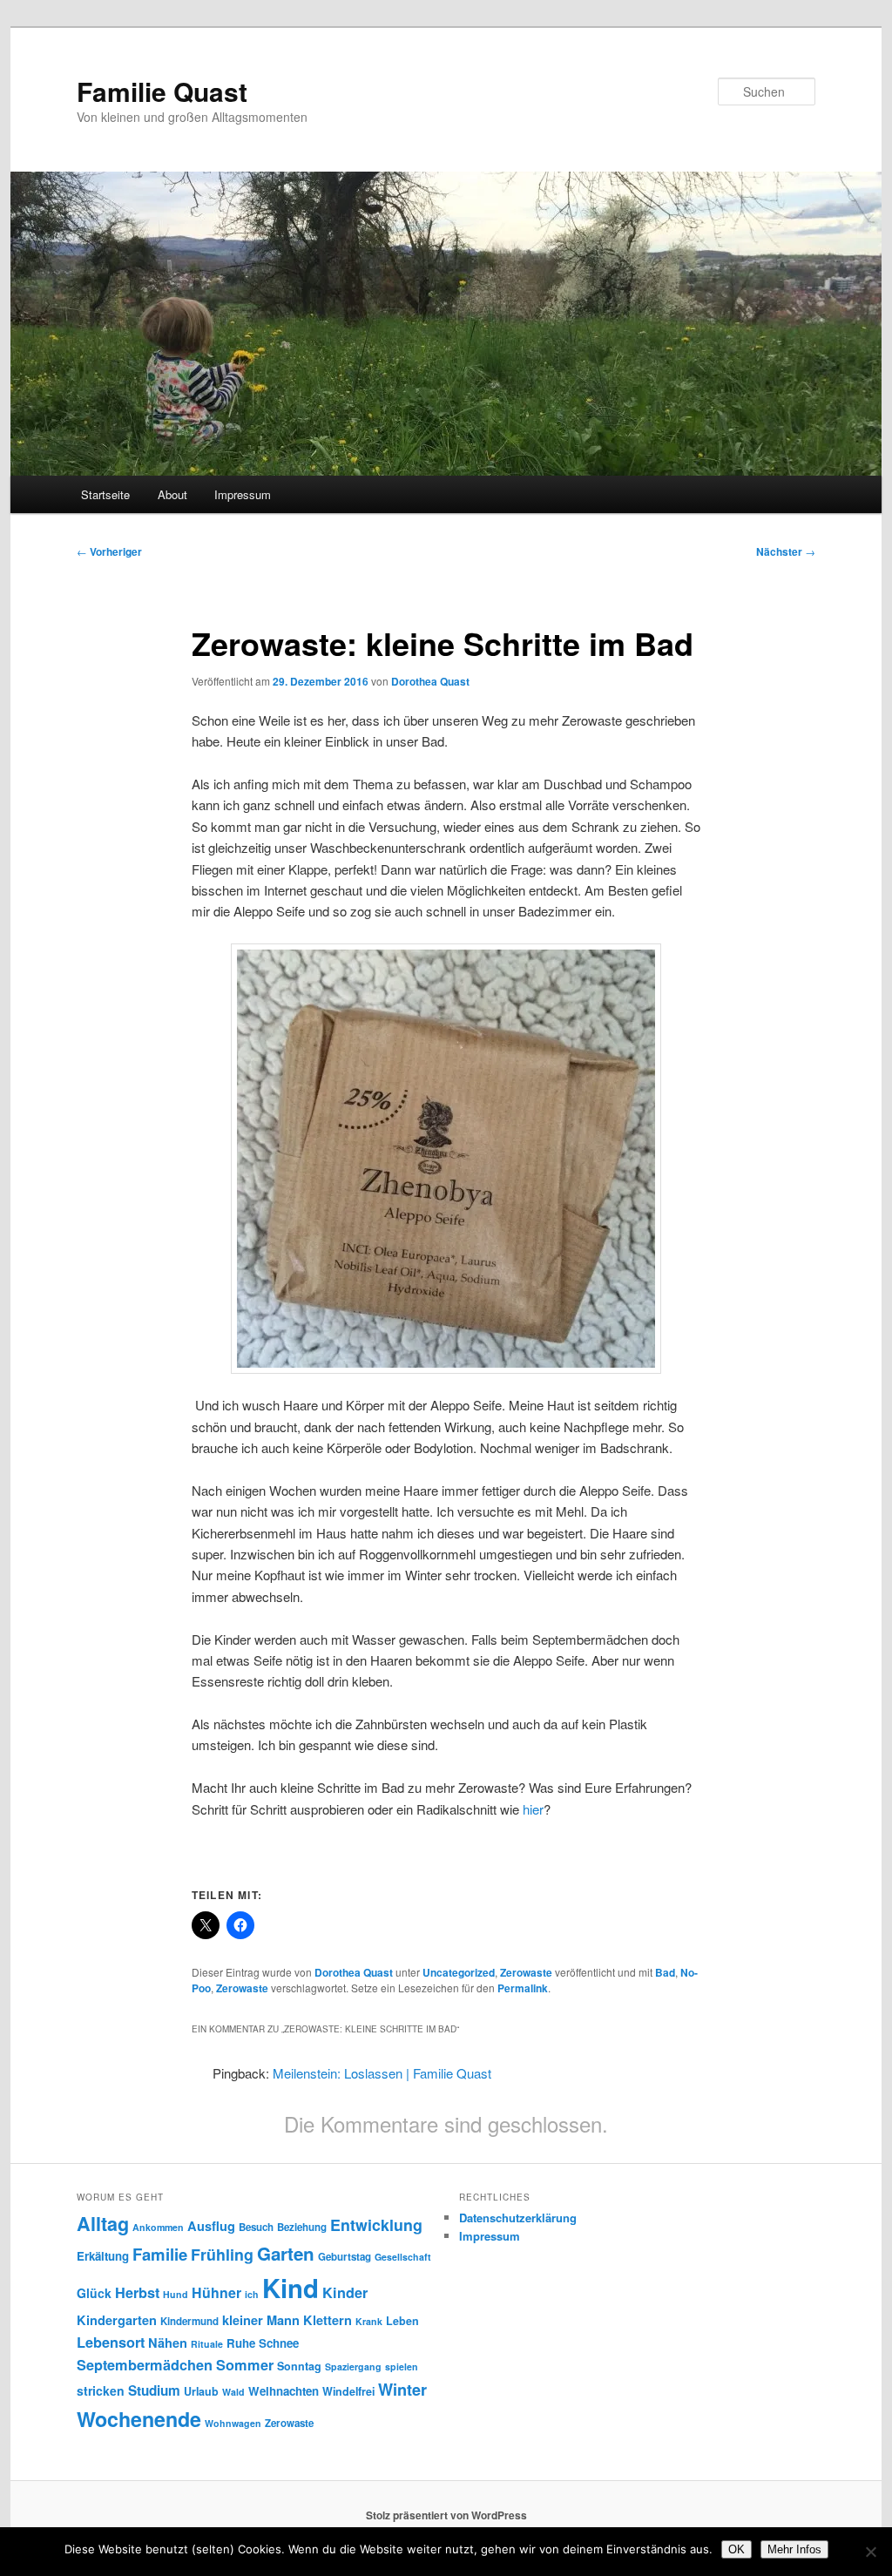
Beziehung (302, 2227)
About (172, 494)
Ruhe (241, 2343)
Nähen (168, 2343)
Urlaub (201, 2391)
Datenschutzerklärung (518, 2218)
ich (252, 2294)
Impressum (243, 494)
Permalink (523, 1988)
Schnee (279, 2343)
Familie (160, 2254)
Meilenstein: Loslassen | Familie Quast (382, 2073)
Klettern (328, 2320)
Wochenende (139, 2419)
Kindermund (189, 2321)
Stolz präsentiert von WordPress (446, 2515)
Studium (154, 2390)
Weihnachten (284, 2391)
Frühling (222, 2254)
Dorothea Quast (430, 681)
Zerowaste (526, 1972)
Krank (369, 2321)
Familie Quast (162, 91)
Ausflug (211, 2226)
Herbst (137, 2292)
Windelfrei (348, 2391)
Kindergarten (117, 2320)
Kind (291, 2288)
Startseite (105, 494)
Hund (176, 2294)
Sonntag (299, 2366)
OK (737, 2549)
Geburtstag (345, 2257)
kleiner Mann (261, 2320)
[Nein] (870, 2552)
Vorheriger (109, 551)
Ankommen (158, 2227)
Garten (286, 2253)
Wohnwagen (233, 2423)
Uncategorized (459, 1972)
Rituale (207, 2344)
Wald (233, 2392)
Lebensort (111, 2342)
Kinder (345, 2292)
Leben (402, 2321)
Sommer (245, 2365)
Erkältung (103, 2256)
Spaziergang (353, 2366)
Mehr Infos (794, 2549)
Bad (665, 1972)
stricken (101, 2390)
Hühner (216, 2292)
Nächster (786, 551)
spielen (402, 2366)
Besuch (256, 2227)
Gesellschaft (403, 2257)
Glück (94, 2293)
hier (533, 1809)
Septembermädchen (145, 2365)
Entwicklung (376, 2224)
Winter (402, 2390)
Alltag (103, 2224)
